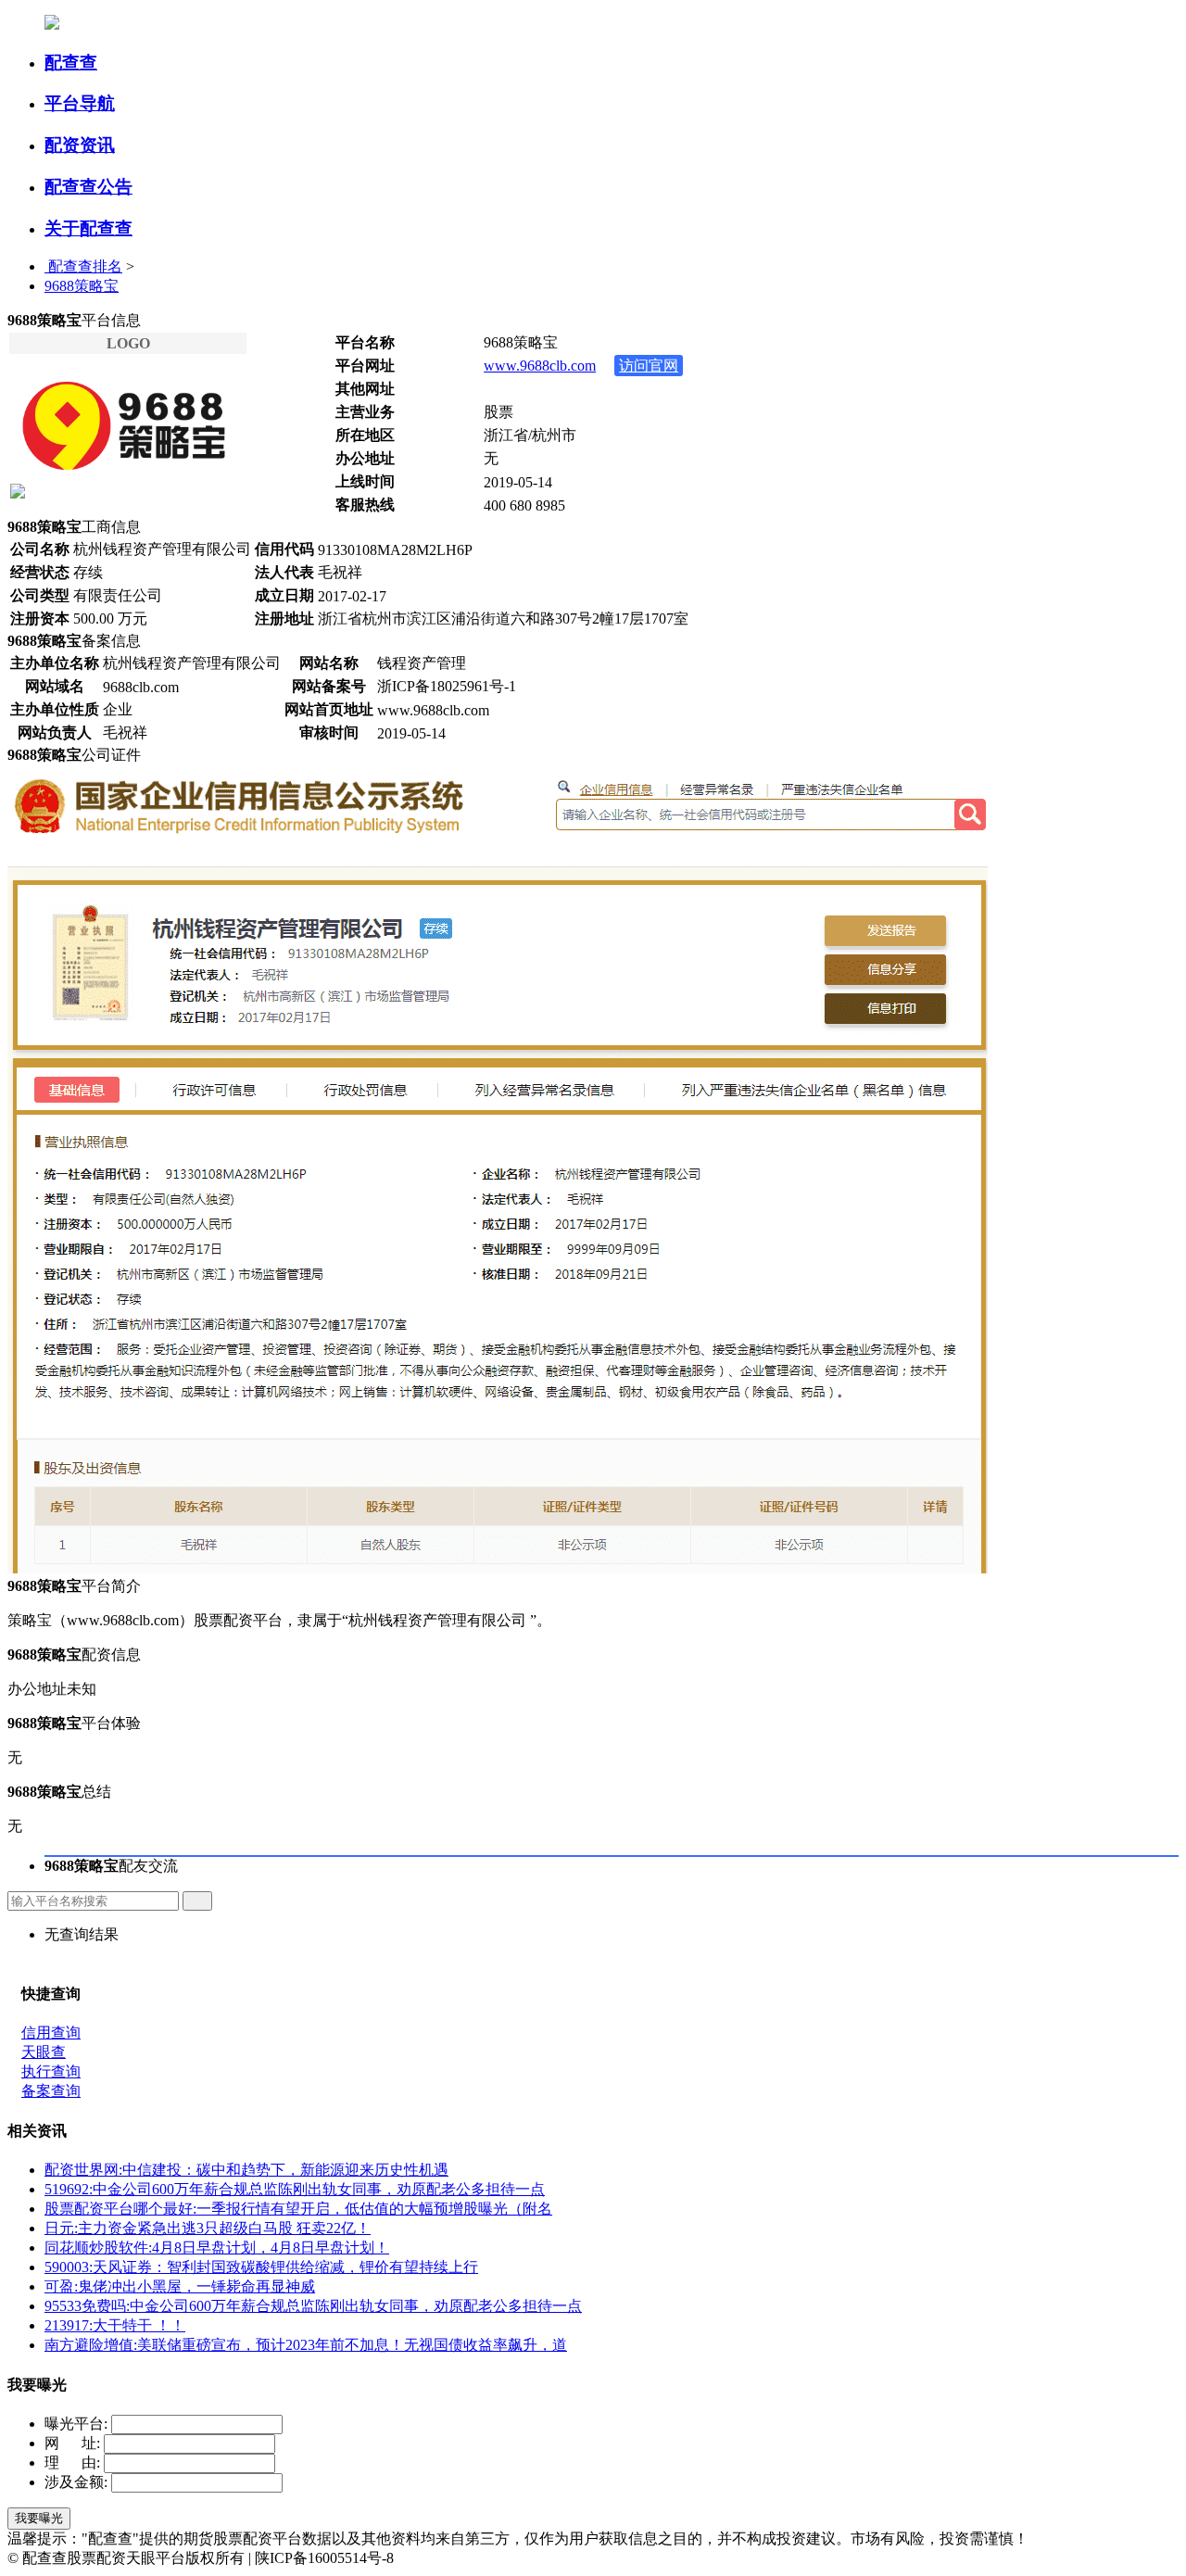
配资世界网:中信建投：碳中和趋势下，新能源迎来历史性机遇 (246, 2170)
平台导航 (80, 103)
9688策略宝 (82, 286)
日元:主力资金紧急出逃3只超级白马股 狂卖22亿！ (208, 2228)
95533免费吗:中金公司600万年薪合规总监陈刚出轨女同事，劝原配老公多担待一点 (313, 2306)
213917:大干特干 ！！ (115, 2325)
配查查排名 (83, 266)
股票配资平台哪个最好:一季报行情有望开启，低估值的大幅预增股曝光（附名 (298, 2209)
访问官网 (649, 366)
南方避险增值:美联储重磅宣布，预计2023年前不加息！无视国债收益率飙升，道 (306, 2345)
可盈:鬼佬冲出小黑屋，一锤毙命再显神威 (180, 2286)
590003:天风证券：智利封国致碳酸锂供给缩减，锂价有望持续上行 (261, 2267)
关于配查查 (88, 228)
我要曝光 (39, 2518)
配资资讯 (80, 145)
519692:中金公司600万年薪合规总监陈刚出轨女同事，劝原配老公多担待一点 (295, 2189)
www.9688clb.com (540, 366)
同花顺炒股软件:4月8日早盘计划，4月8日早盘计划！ (217, 2248)
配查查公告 (88, 187)
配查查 (71, 63)
